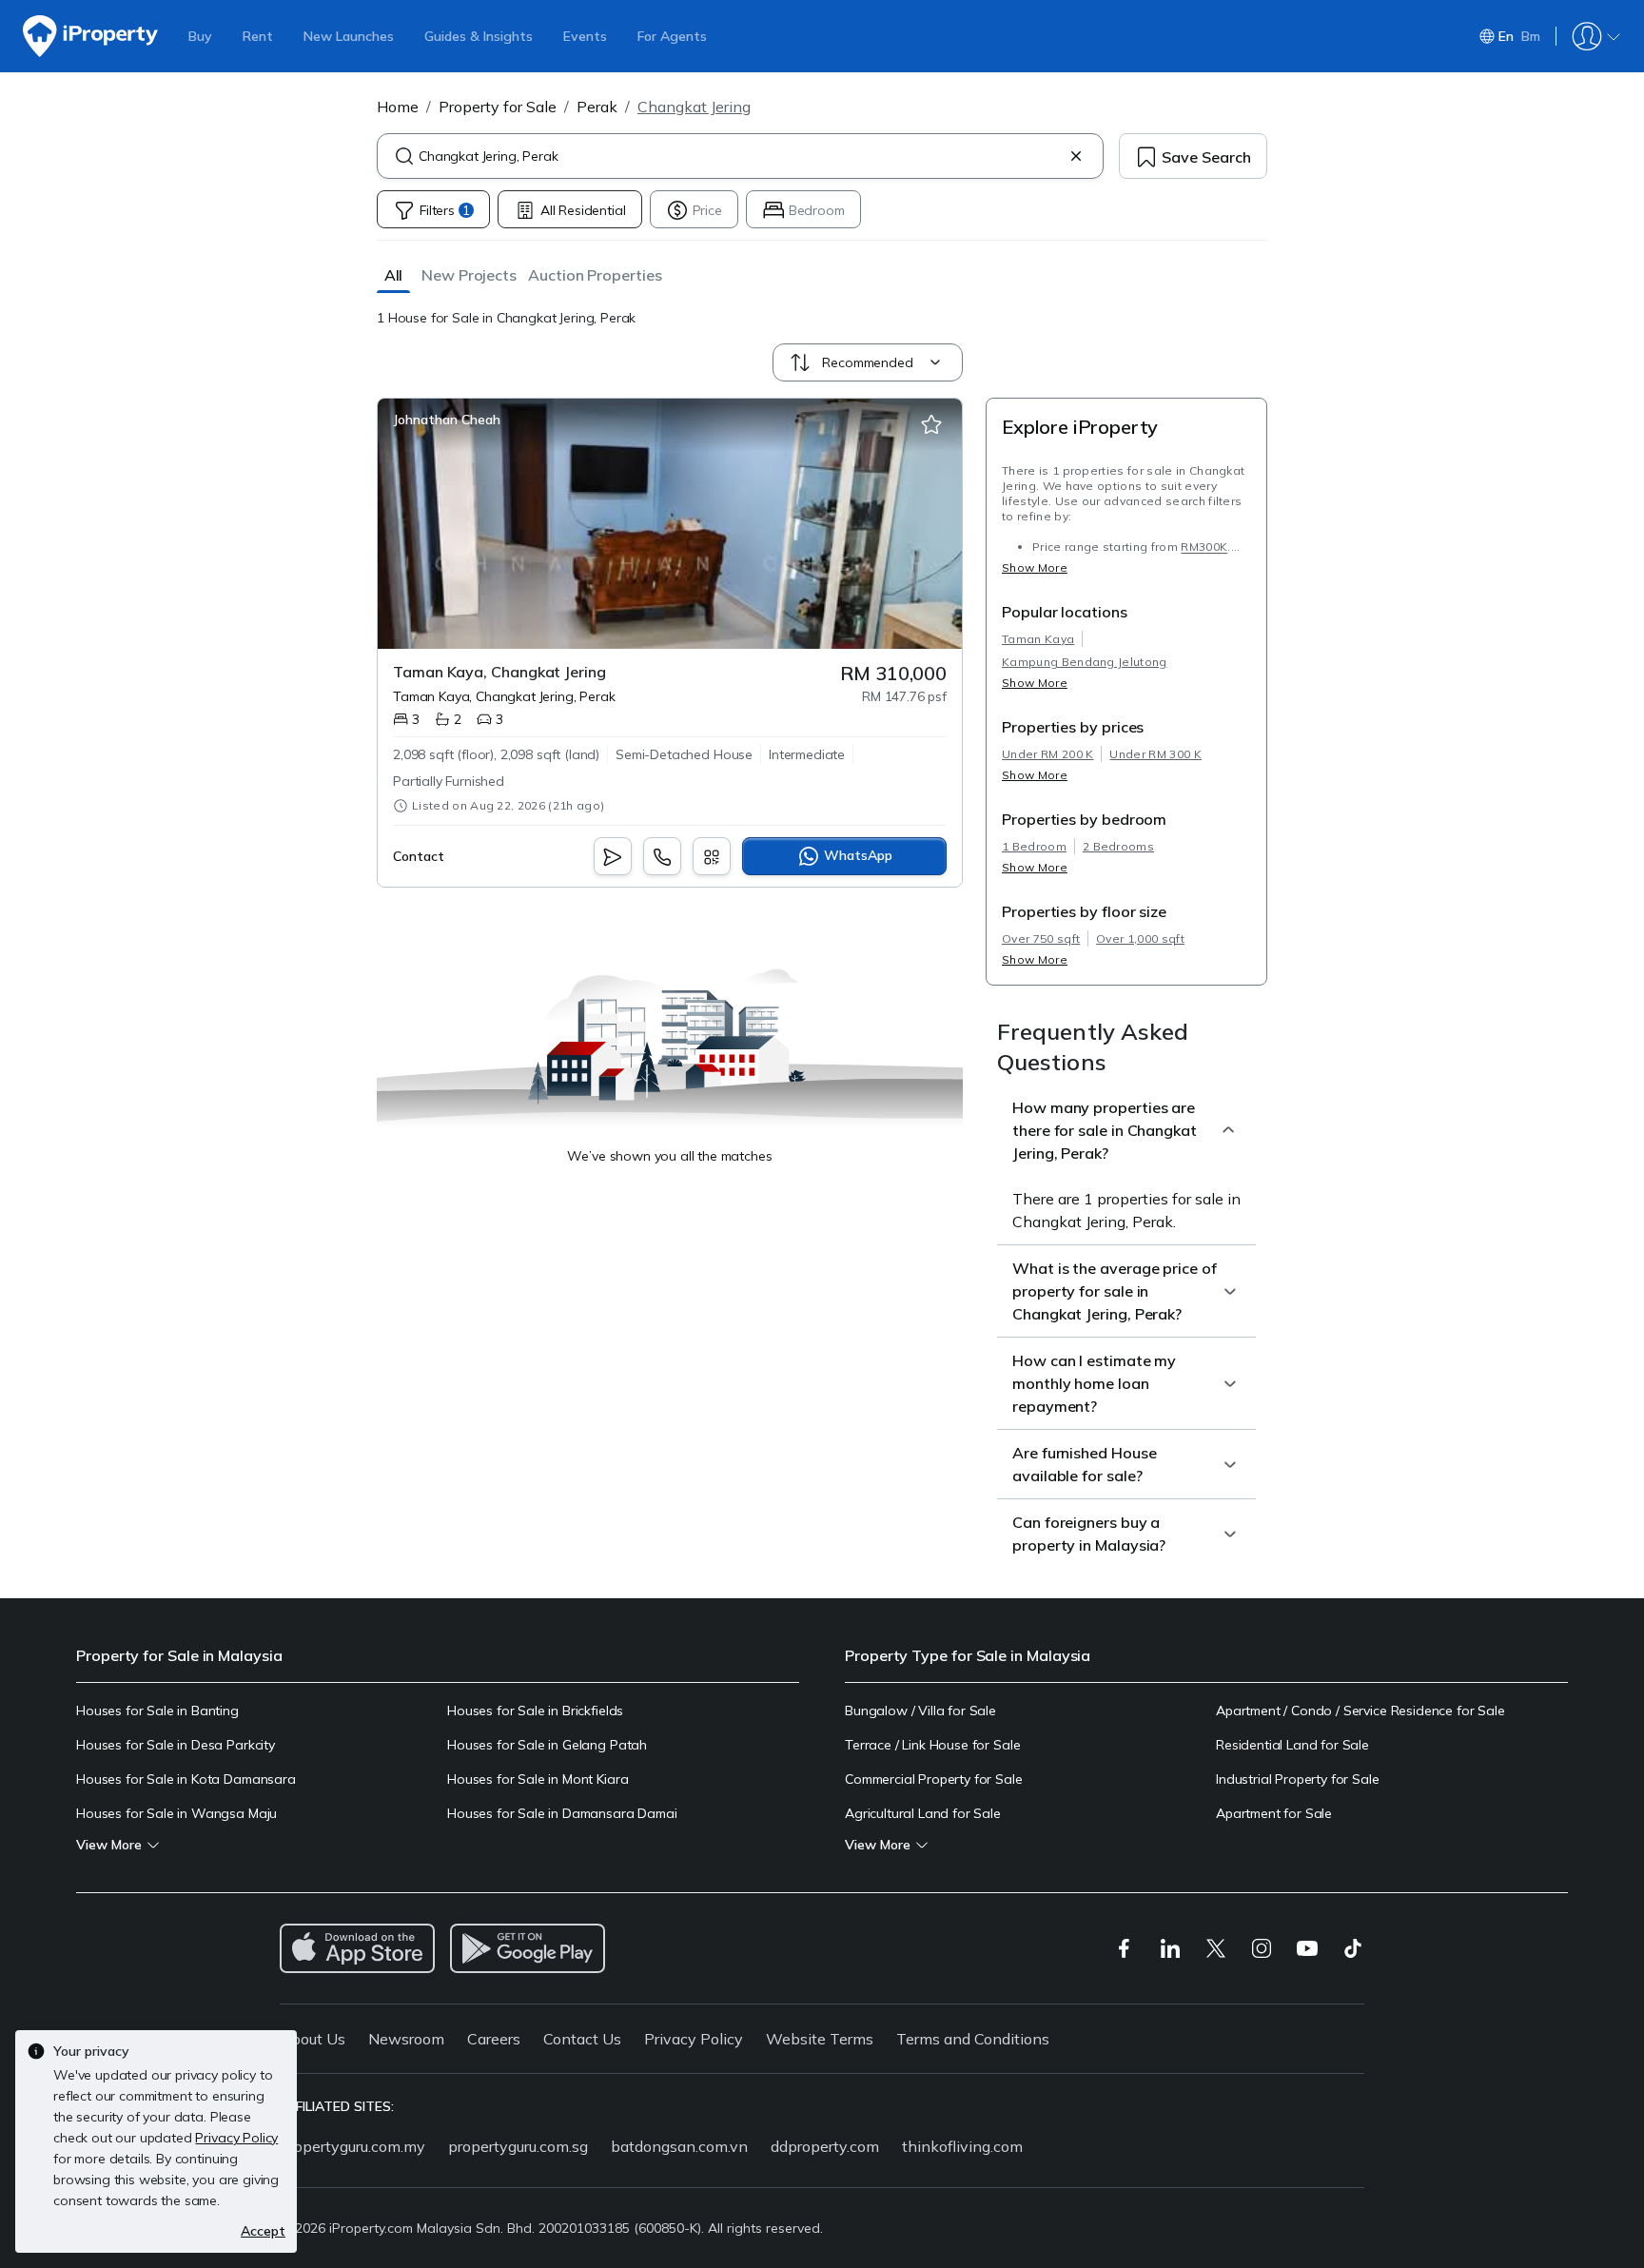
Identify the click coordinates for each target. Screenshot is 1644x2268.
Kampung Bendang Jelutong (1085, 662)
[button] (393, 274)
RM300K (1204, 547)
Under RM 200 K (1047, 754)
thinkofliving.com (962, 2146)
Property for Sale (498, 107)
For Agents (672, 36)
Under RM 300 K (1155, 754)
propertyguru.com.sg (518, 2146)
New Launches (349, 36)
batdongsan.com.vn (679, 2146)
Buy (200, 36)
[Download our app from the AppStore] (357, 1948)
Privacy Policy (694, 2039)
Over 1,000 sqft (1140, 938)
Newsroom (406, 2039)
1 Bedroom (1034, 846)
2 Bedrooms (1118, 846)
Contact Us (582, 2039)
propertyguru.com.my (352, 2146)
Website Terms (820, 2039)
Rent (258, 36)
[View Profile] (447, 420)
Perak (597, 107)
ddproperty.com (825, 2146)
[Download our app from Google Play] (528, 1948)
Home (398, 107)
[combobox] (740, 156)
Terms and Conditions (973, 2039)
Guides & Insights (479, 36)
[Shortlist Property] (931, 425)
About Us (313, 2039)
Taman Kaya (1038, 639)
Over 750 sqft (1041, 938)
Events (585, 36)
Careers (494, 2039)
